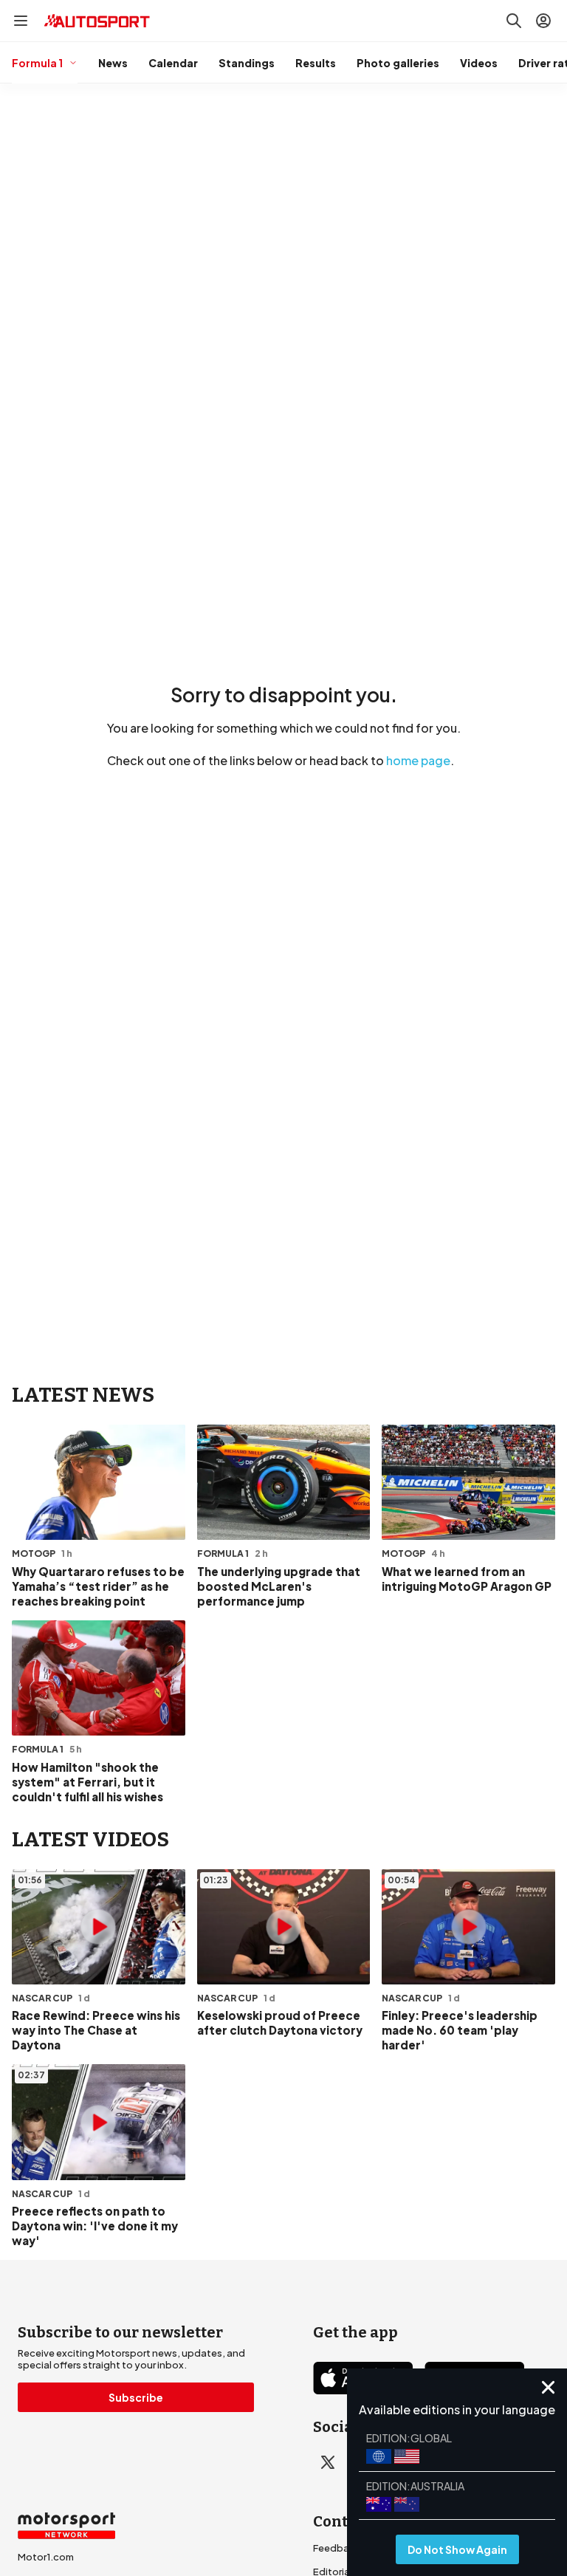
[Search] (514, 21)
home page (418, 760)
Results (316, 63)
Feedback (337, 2548)
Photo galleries (398, 63)
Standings (247, 63)
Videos (479, 63)
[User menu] (543, 21)
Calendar (173, 63)
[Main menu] (21, 21)
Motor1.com (46, 2557)
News (113, 63)
